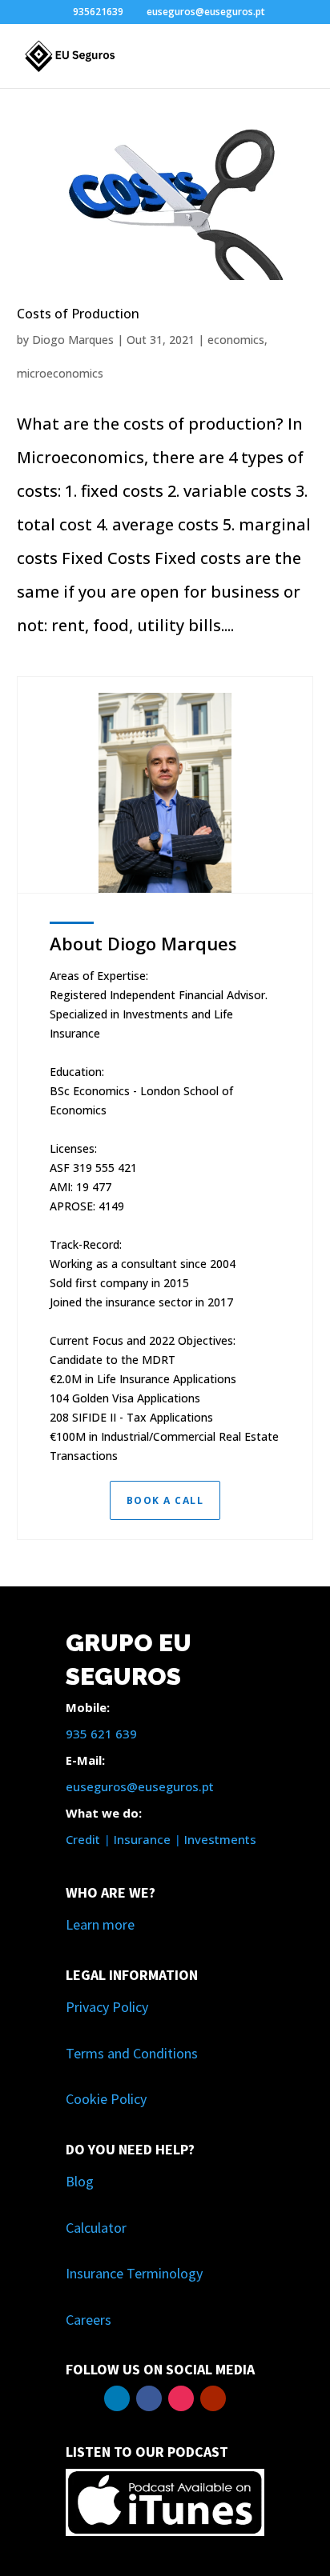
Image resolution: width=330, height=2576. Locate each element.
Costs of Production (78, 314)
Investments (220, 1839)
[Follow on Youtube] (213, 2398)
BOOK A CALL (165, 1500)
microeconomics (60, 373)
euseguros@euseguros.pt (140, 1786)
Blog (80, 2181)
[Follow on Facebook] (149, 2398)
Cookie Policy (106, 2099)
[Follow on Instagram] (181, 2398)
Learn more (100, 1924)
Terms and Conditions (132, 2053)
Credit (83, 1839)
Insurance (142, 1839)
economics (236, 340)
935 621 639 (101, 1734)
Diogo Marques (73, 340)
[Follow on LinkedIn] (117, 2398)
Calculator (96, 2228)
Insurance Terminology (134, 2273)
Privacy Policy (107, 2007)
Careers (89, 2320)
